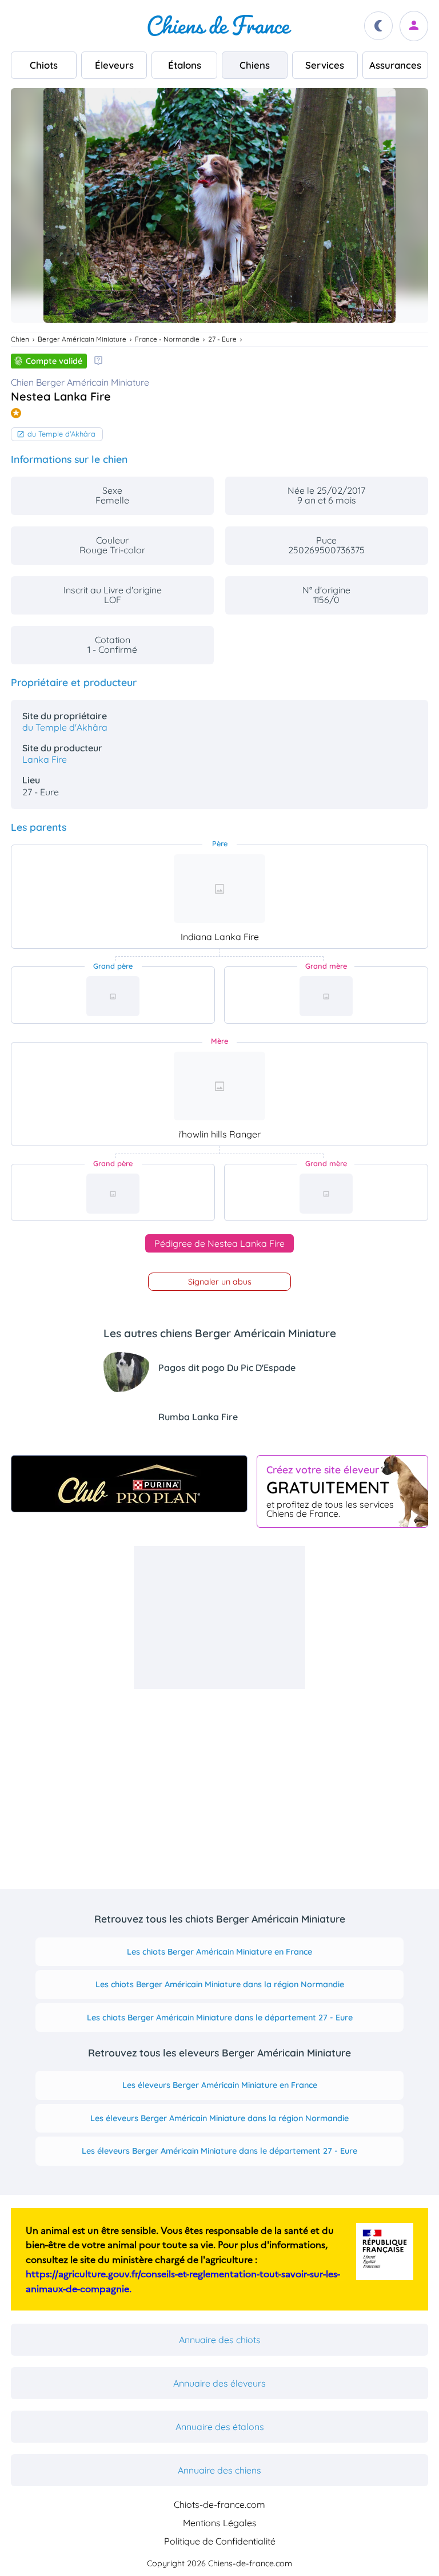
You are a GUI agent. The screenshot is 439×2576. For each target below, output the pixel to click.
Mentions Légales (220, 2523)
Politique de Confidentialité (220, 2541)
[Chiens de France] (219, 26)
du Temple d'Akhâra (61, 434)
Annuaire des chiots (220, 2340)
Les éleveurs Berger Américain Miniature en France (220, 2085)
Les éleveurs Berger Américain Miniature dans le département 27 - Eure (219, 2151)
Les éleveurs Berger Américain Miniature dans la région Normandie (219, 2118)
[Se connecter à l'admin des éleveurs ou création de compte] (414, 26)
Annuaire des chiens (219, 2470)
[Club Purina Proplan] (129, 1484)
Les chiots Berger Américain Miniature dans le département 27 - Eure (220, 2018)
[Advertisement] (219, 1618)
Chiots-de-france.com (219, 2504)
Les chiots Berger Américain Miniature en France (219, 1952)
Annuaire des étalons (220, 2427)
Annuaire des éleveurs (219, 2383)
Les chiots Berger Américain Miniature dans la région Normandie (220, 1984)
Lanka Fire (45, 759)
